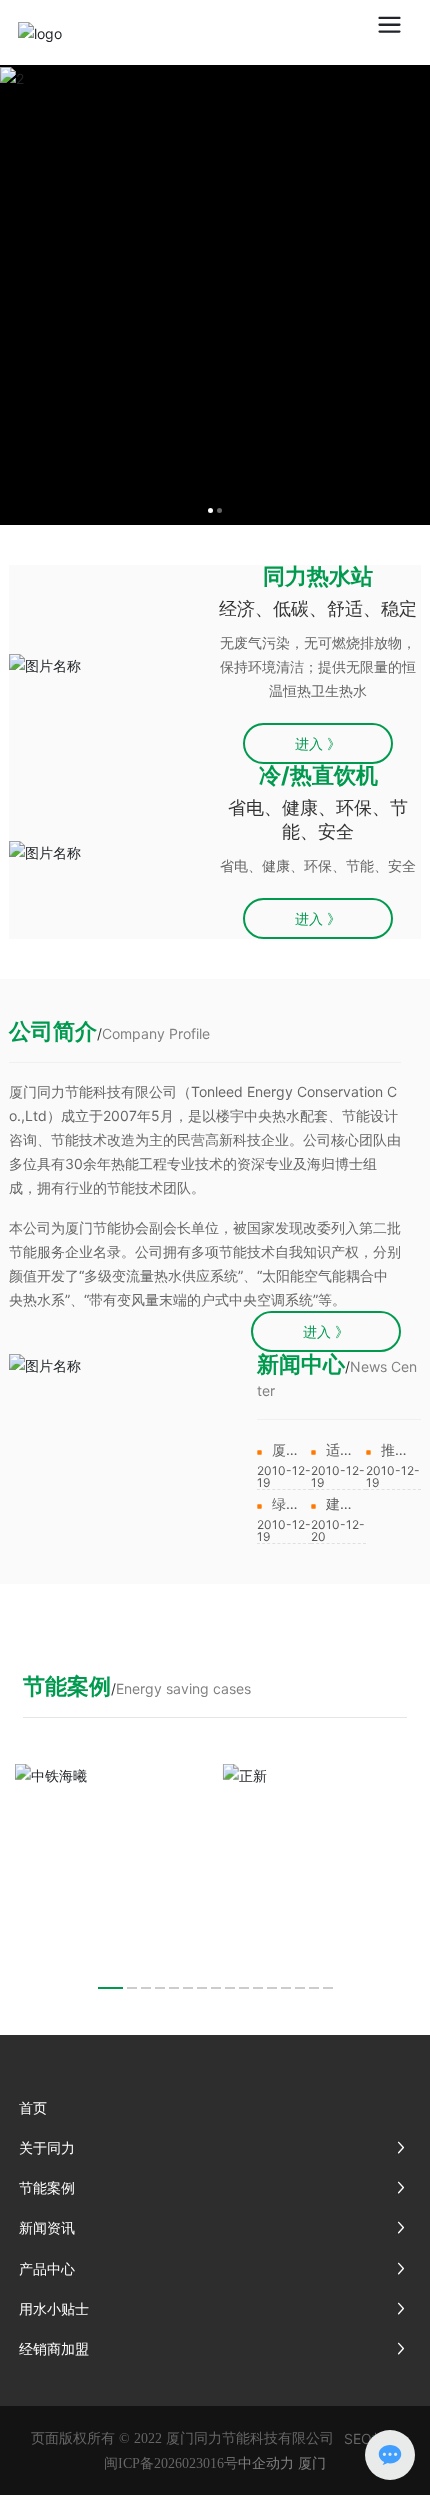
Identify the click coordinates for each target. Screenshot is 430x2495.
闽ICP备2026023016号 (171, 2463)
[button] (110, 1988)
